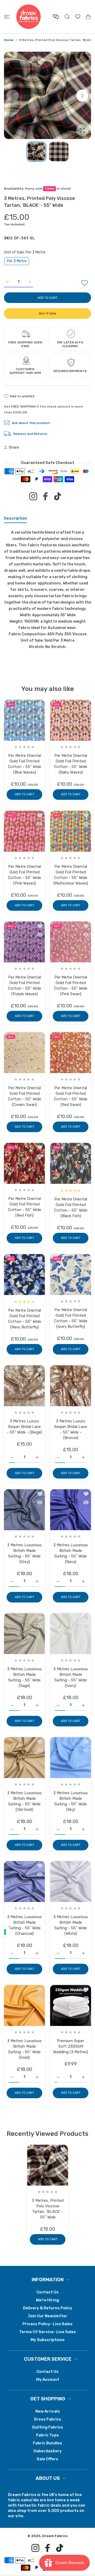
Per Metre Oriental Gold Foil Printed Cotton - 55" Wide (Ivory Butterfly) (71, 1318)
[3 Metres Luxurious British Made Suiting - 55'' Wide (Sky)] (71, 1758)
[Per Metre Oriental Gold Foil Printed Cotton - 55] (24, 720)
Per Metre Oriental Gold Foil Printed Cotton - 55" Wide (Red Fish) (25, 1207)
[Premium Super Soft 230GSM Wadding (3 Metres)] (71, 2005)
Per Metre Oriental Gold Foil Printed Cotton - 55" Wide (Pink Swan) (71, 986)
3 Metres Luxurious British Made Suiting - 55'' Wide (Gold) (24, 2049)
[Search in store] (67, 17)
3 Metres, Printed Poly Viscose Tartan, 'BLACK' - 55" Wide (47, 2209)
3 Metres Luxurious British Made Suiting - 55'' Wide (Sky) (71, 1801)
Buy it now (48, 314)
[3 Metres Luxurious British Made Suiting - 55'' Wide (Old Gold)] (24, 1758)
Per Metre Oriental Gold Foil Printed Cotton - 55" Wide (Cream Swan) (25, 1096)
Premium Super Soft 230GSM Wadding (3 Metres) (71, 2046)
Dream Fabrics (55, 2536)
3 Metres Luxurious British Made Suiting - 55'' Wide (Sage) (24, 1677)
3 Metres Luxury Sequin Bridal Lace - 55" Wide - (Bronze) (71, 1429)
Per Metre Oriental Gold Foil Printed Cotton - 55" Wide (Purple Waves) (25, 986)
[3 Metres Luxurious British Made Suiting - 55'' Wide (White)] (71, 1881)
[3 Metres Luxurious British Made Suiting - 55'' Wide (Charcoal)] (24, 1881)
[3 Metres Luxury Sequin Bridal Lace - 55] (24, 1386)
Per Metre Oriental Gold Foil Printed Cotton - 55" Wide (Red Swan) (71, 1096)
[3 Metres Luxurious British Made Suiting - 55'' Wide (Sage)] (24, 1634)
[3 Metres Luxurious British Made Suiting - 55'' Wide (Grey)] (24, 1510)
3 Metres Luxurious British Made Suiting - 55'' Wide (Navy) (71, 1553)
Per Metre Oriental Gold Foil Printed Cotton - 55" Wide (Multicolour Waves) (71, 875)
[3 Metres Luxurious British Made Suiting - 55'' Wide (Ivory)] (71, 1634)
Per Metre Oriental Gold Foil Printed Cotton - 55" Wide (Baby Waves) (71, 764)
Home (9, 40)
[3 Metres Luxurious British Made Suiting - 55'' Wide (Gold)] (24, 2005)
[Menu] (7, 17)
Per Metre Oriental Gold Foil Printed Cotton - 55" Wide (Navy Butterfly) (25, 1319)
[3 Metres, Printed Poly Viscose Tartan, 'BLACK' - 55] (48, 2165)
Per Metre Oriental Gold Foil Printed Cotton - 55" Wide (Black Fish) (71, 1207)
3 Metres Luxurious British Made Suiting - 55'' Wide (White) (71, 1925)
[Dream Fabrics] (28, 17)
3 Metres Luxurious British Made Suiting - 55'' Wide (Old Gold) (24, 1801)
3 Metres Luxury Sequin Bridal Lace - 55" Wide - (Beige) (24, 1427)
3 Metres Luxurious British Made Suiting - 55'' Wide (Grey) (24, 1553)
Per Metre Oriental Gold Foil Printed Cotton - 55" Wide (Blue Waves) (25, 764)
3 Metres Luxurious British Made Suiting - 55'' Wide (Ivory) (71, 1677)
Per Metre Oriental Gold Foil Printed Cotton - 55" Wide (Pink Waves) (25, 875)
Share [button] (14, 447)
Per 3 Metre (17, 261)
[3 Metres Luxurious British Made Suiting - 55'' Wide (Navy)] (71, 1510)
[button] (82, 96)
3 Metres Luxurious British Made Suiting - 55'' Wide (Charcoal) (24, 1925)
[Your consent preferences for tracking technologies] (5, 1932)
